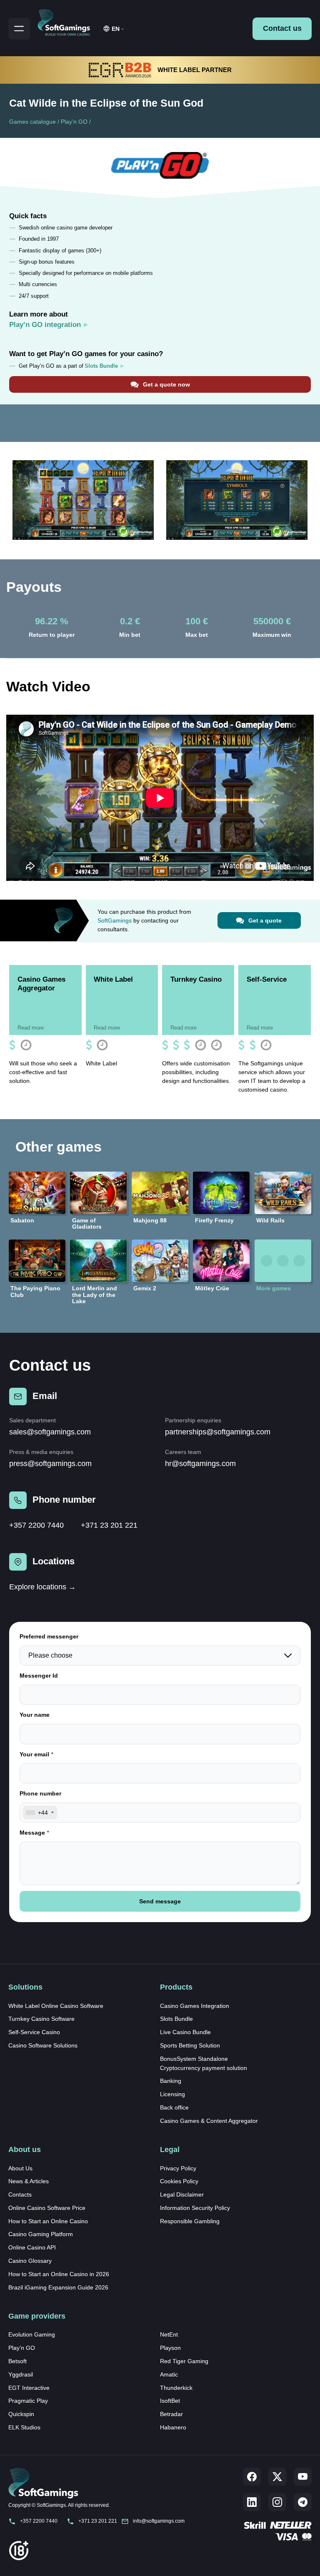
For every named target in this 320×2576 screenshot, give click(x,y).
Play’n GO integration (45, 325)
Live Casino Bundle (185, 2032)
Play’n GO (74, 122)
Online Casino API (32, 2247)
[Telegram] (303, 2502)
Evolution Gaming (32, 2334)
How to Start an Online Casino (48, 2221)
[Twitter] (277, 2477)
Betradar (171, 2414)
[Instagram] (277, 2502)
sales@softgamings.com (50, 1432)
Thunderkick (176, 2388)
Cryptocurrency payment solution (204, 2068)
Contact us (282, 28)
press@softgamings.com (50, 1464)
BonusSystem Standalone (194, 2059)
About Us (20, 2168)
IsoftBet (170, 2401)
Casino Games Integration (195, 2006)
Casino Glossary (30, 2261)
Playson (170, 2348)
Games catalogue (32, 122)
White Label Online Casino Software (56, 2006)
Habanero (173, 2427)
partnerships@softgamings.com (218, 1432)
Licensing (172, 2094)
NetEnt (169, 2334)
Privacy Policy (178, 2168)
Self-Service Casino (34, 2032)
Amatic (169, 2374)
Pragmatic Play (28, 2401)
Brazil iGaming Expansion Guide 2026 (58, 2287)
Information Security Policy (195, 2208)
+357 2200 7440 (36, 1525)
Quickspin (21, 2414)
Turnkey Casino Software (41, 2019)
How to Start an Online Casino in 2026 (59, 2274)
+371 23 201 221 (109, 1525)
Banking (171, 2081)
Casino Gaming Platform (41, 2234)
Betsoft (17, 2361)
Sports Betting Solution (190, 2045)
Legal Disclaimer (182, 2194)
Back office (174, 2107)
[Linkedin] (252, 2502)
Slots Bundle (176, 2019)
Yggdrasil (21, 2374)
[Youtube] (303, 2477)
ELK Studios (24, 2427)
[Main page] (67, 21)
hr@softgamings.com (200, 1464)
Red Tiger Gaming (184, 2361)
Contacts (20, 2194)
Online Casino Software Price (47, 2208)
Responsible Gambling (190, 2221)
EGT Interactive (29, 2388)
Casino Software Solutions (43, 2045)
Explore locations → (42, 1587)
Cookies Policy (179, 2181)
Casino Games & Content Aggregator (209, 2121)
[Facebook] (252, 2477)
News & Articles (29, 2181)
